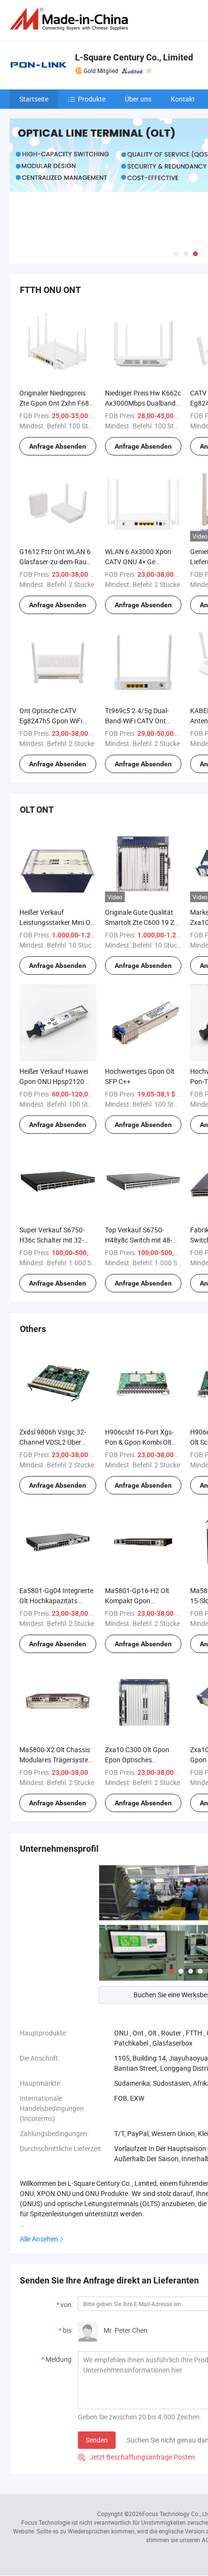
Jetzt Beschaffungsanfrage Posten (136, 2457)
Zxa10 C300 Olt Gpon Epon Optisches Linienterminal (137, 1760)
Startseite (34, 99)
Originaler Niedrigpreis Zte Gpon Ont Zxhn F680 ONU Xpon (56, 403)
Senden (97, 2440)
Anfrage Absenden (58, 446)
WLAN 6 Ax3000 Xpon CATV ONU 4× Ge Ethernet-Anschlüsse (138, 562)
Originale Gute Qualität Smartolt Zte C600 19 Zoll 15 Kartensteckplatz (143, 922)
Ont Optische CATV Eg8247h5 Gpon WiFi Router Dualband (51, 721)
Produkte (92, 99)
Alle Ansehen (39, 2239)
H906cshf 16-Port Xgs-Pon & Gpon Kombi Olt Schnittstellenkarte (139, 1442)
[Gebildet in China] (71, 19)
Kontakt (183, 99)
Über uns (138, 99)
